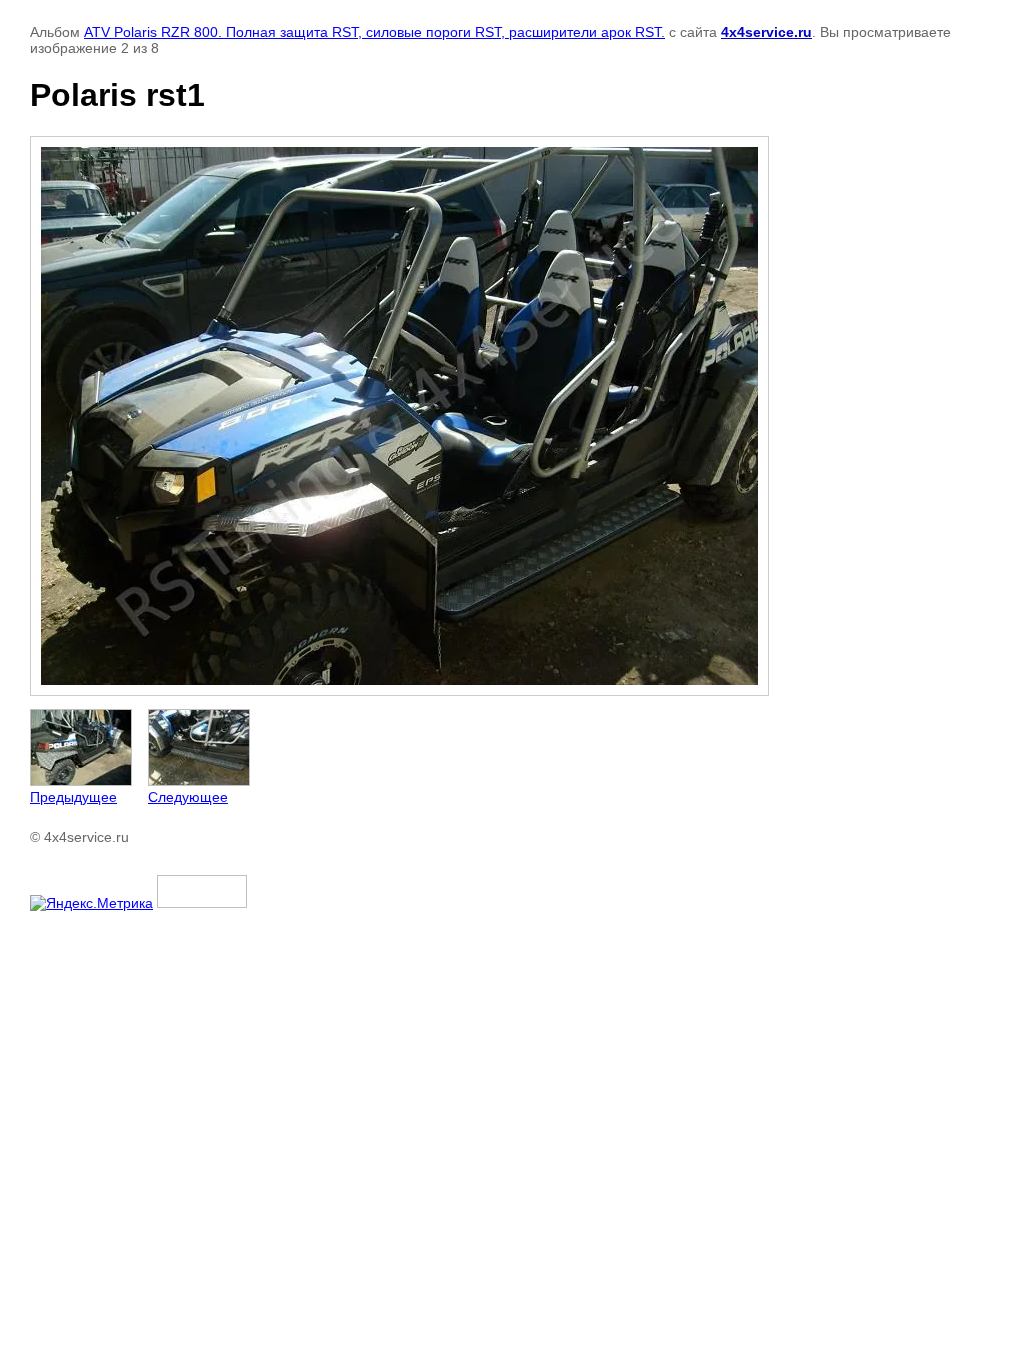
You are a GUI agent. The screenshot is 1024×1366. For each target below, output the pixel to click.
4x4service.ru (766, 32)
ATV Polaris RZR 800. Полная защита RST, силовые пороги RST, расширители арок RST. (374, 32)
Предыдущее (73, 797)
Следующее (188, 797)
